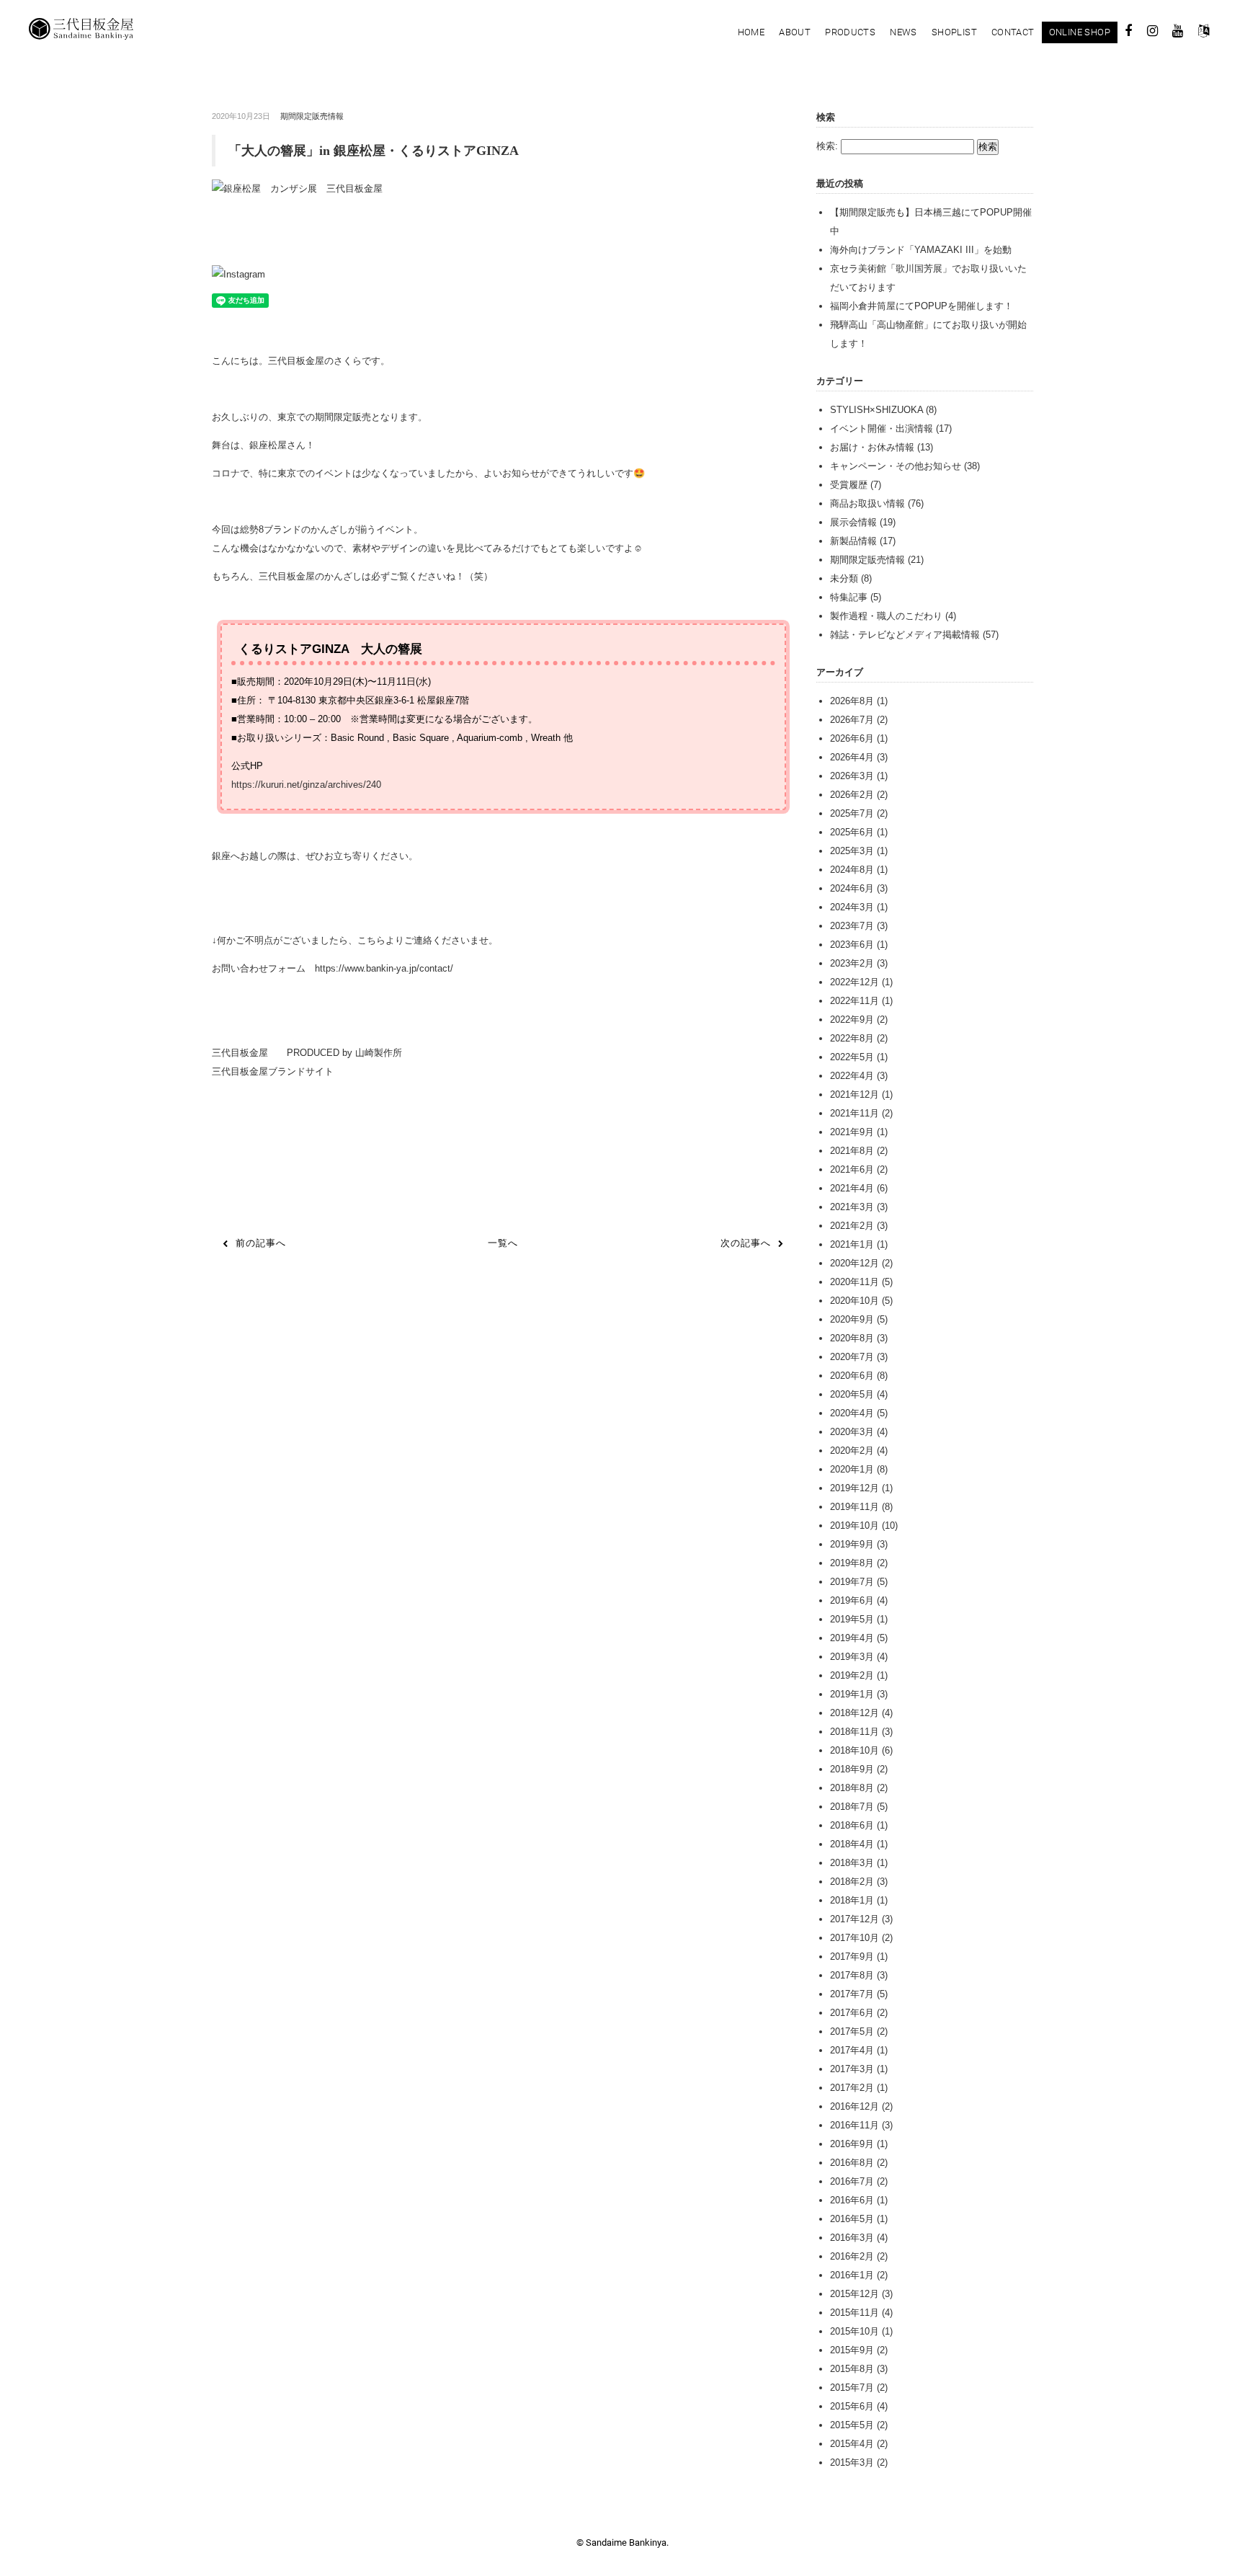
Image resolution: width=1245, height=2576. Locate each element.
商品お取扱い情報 (867, 503)
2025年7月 (852, 813)
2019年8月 (852, 1563)
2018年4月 (852, 1844)
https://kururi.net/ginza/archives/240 (306, 785)
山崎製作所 (377, 1053)
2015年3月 (852, 2462)
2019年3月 (852, 1657)
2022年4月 (852, 1076)
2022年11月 (854, 1001)
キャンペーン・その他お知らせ (896, 466)
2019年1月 (852, 1694)
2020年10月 (854, 1301)
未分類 (844, 578)
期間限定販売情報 (312, 116)
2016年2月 (852, 2256)
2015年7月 (852, 2388)
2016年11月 (854, 2125)
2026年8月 (852, 701)
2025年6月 (852, 832)
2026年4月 (852, 757)
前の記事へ (261, 1243)
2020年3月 (852, 1432)
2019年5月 (852, 1619)
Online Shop (1080, 32)
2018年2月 (852, 1882)
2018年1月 (852, 1900)
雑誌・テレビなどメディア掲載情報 (905, 635)
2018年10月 (854, 1750)
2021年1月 (852, 1244)
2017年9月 (852, 1957)
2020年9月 (852, 1319)
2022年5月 (852, 1057)
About (795, 32)
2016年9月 (852, 2144)
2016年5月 (852, 2219)
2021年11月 (854, 1113)
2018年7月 (852, 1807)
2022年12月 (854, 982)
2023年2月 (852, 963)
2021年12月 (854, 1094)
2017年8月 (852, 1975)
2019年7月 (852, 1582)
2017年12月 (854, 1919)
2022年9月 (852, 1020)
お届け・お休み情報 (872, 447)
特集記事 (849, 597)
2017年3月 (852, 2069)
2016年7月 (852, 2181)
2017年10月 (854, 1938)
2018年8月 (852, 1788)
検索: (827, 146)
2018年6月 (852, 1825)
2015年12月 (854, 2294)
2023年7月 (852, 926)
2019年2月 (852, 1675)
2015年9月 (852, 2350)
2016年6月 (852, 2200)
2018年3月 (852, 1863)
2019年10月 (854, 1525)
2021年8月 (852, 1151)
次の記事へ (746, 1243)
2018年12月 (854, 1713)
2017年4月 (852, 2050)
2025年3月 (852, 851)
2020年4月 (852, 1413)
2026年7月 (852, 720)
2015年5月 (852, 2425)
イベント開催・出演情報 (882, 428)
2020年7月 (852, 1357)
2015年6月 (852, 2406)
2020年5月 (852, 1394)
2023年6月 (852, 945)
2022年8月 (852, 1038)
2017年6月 (852, 2013)
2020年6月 (852, 1376)
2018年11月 (854, 1732)
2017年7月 (852, 1994)
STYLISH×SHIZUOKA (876, 410)
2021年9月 (852, 1132)
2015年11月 (854, 2313)
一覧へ (503, 1243)
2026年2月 (852, 795)
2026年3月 (852, 776)
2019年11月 (854, 1507)
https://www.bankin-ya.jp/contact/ (384, 968)
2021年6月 (852, 1169)
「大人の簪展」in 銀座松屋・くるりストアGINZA (374, 151)
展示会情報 (853, 522)
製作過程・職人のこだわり (886, 616)
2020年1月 (852, 1469)
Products (850, 32)
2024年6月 (852, 888)
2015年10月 (854, 2331)
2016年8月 (852, 2163)
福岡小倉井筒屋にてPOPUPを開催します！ (922, 306)
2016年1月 (852, 2275)
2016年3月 (852, 2238)
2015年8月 (852, 2369)
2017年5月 (852, 2031)
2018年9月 (852, 1769)
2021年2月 (852, 1226)
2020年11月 (854, 1282)
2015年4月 (852, 2444)
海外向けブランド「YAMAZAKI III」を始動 (921, 250)
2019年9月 (852, 1544)
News (903, 32)
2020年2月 (852, 1451)
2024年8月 (852, 870)
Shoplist (954, 32)
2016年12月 (854, 2106)
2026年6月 (852, 738)
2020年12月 (854, 1263)
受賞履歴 (849, 485)
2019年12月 (854, 1488)
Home (751, 32)
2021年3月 (852, 1207)
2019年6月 (852, 1600)
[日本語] (1204, 33)
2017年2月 (852, 2088)
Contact (1013, 32)
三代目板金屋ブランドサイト (273, 1071)
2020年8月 (852, 1338)
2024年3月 (852, 907)
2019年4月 (852, 1638)
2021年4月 (852, 1188)
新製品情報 (853, 541)
